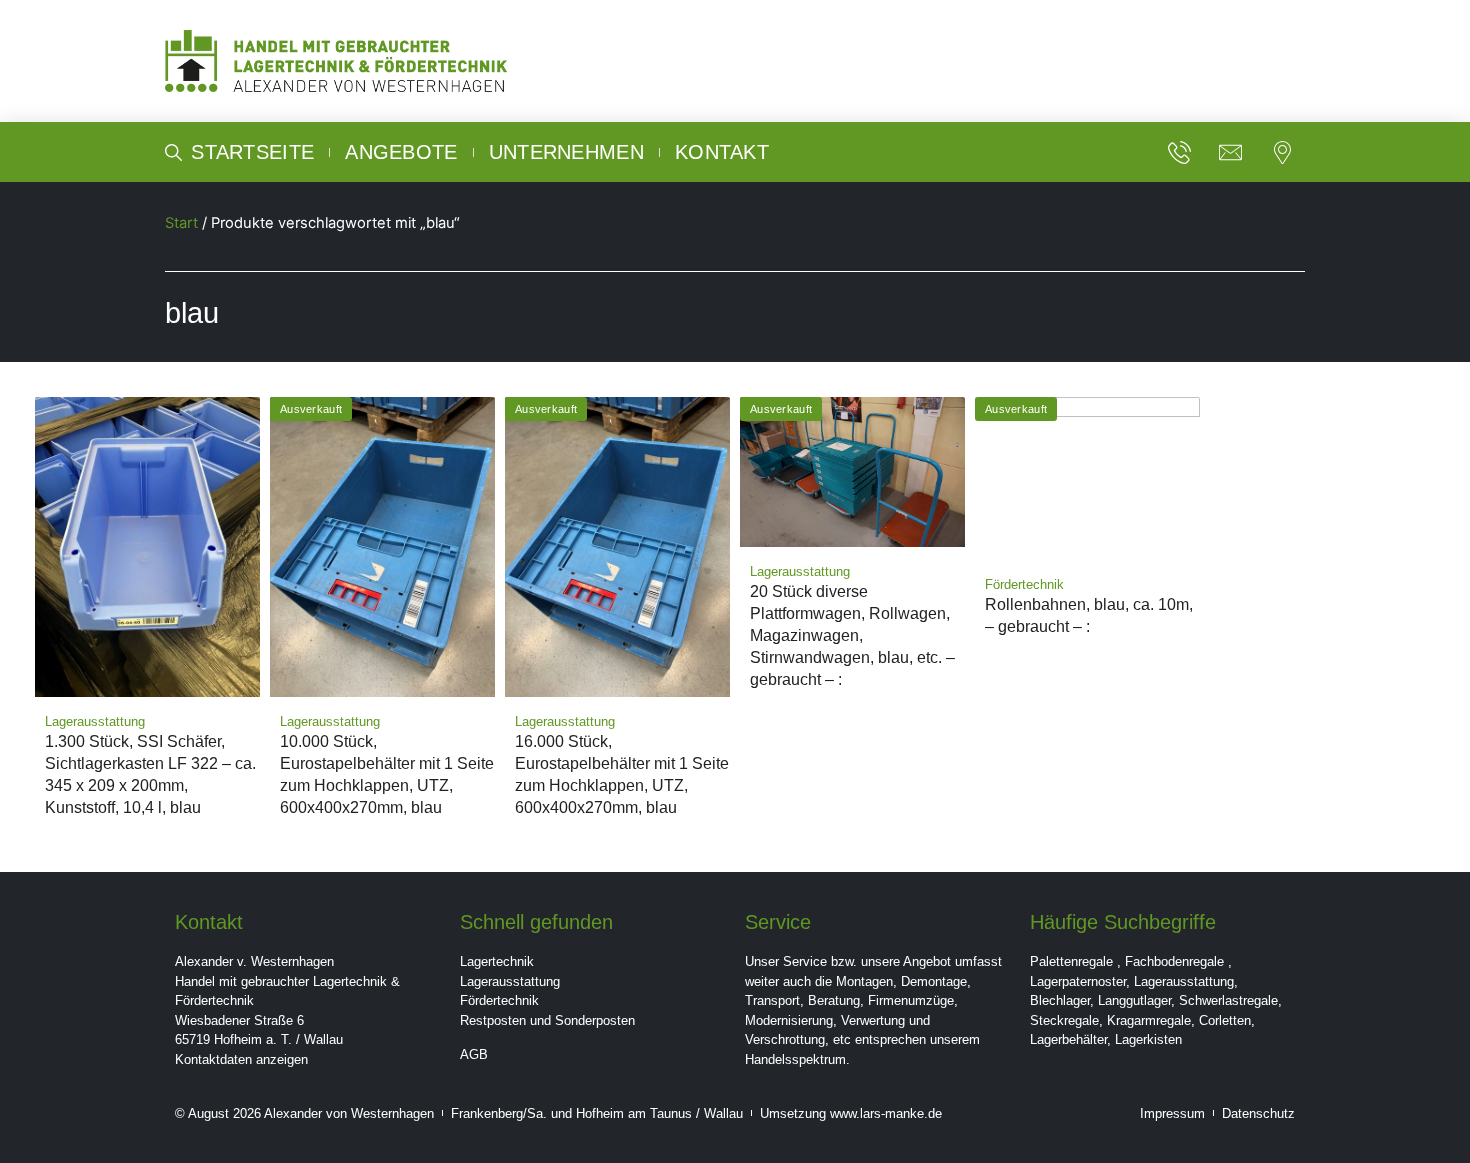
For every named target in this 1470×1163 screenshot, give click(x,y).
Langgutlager (1134, 1000)
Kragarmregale (1149, 1020)
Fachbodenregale (1174, 961)
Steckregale (1064, 1020)
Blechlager (1060, 1000)
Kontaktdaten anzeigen (241, 1059)
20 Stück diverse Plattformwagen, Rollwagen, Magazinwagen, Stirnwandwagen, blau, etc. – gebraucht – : (852, 635)
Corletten (1225, 1020)
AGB (474, 1054)
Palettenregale (1071, 961)
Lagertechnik (497, 961)
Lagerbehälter (1068, 1039)
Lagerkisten (1148, 1039)
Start (181, 223)
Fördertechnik (499, 1000)
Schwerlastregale (1228, 1000)
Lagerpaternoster (1078, 981)
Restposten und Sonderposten (547, 1020)
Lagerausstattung (510, 981)
